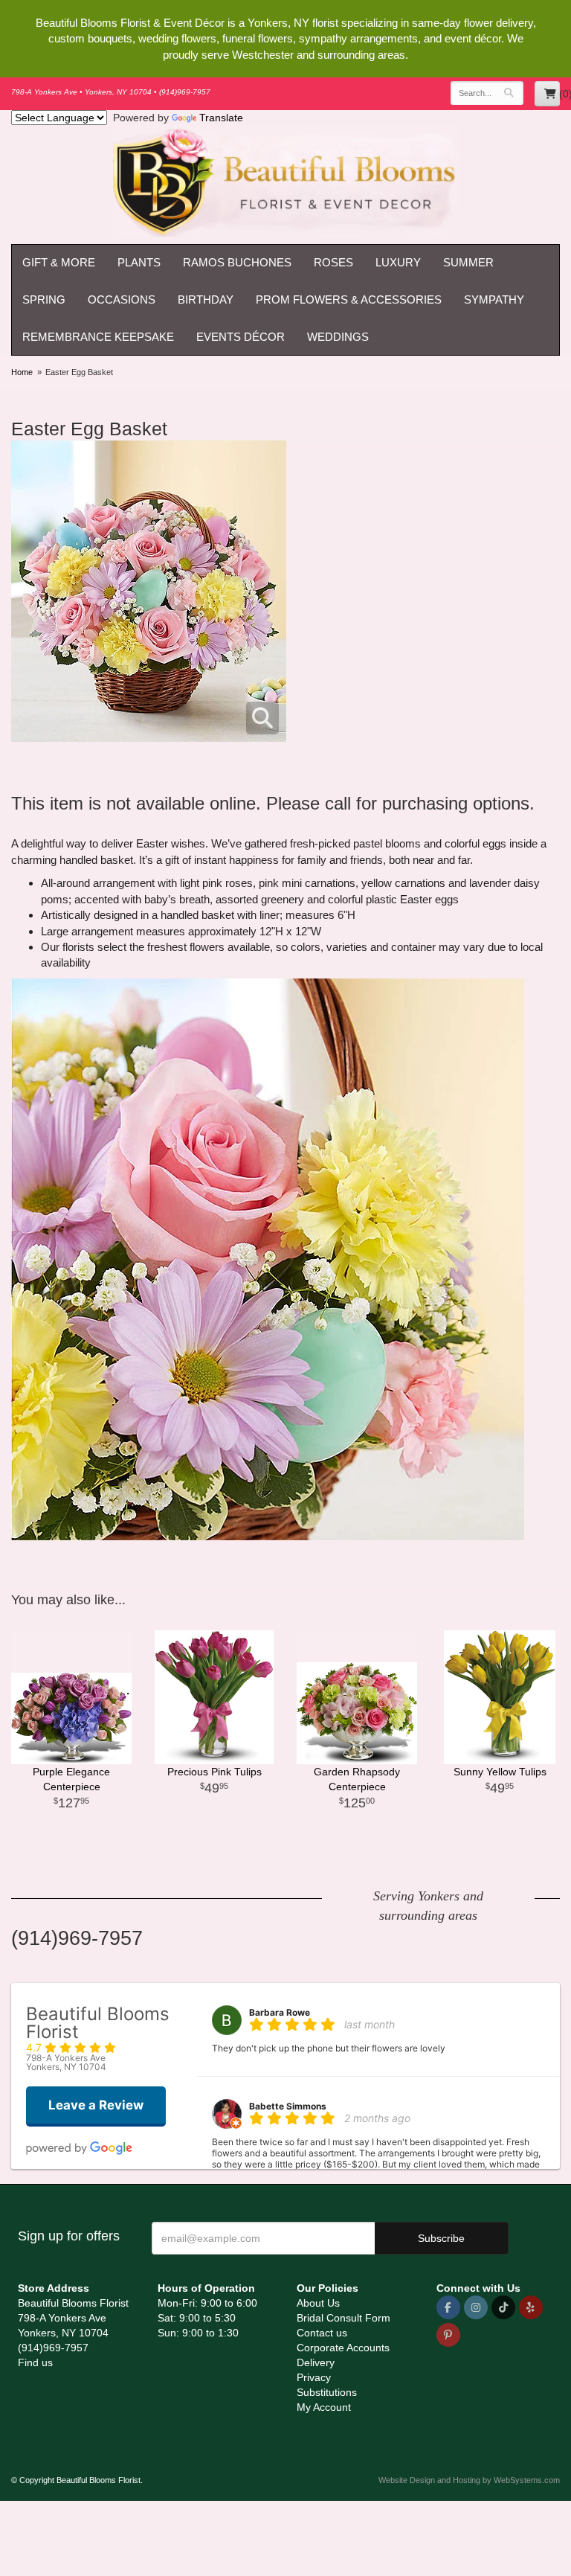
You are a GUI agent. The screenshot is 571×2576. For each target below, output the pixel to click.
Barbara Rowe (280, 2012)
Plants (139, 262)
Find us (35, 2362)
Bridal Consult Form (343, 2318)
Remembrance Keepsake (98, 337)
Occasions (122, 299)
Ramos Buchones (237, 262)
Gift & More (59, 262)
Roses (333, 262)
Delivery (316, 2362)
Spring (44, 299)
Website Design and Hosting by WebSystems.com (469, 2480)
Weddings (338, 337)
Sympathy (494, 299)
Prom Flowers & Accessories (349, 299)
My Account (324, 2407)
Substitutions (327, 2392)
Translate (221, 118)
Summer (468, 262)
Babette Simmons (288, 2106)
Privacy (314, 2377)
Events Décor (241, 337)
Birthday (206, 299)
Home (22, 372)
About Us (318, 2303)
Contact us (322, 2333)
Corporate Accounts (343, 2348)
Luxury (398, 262)
